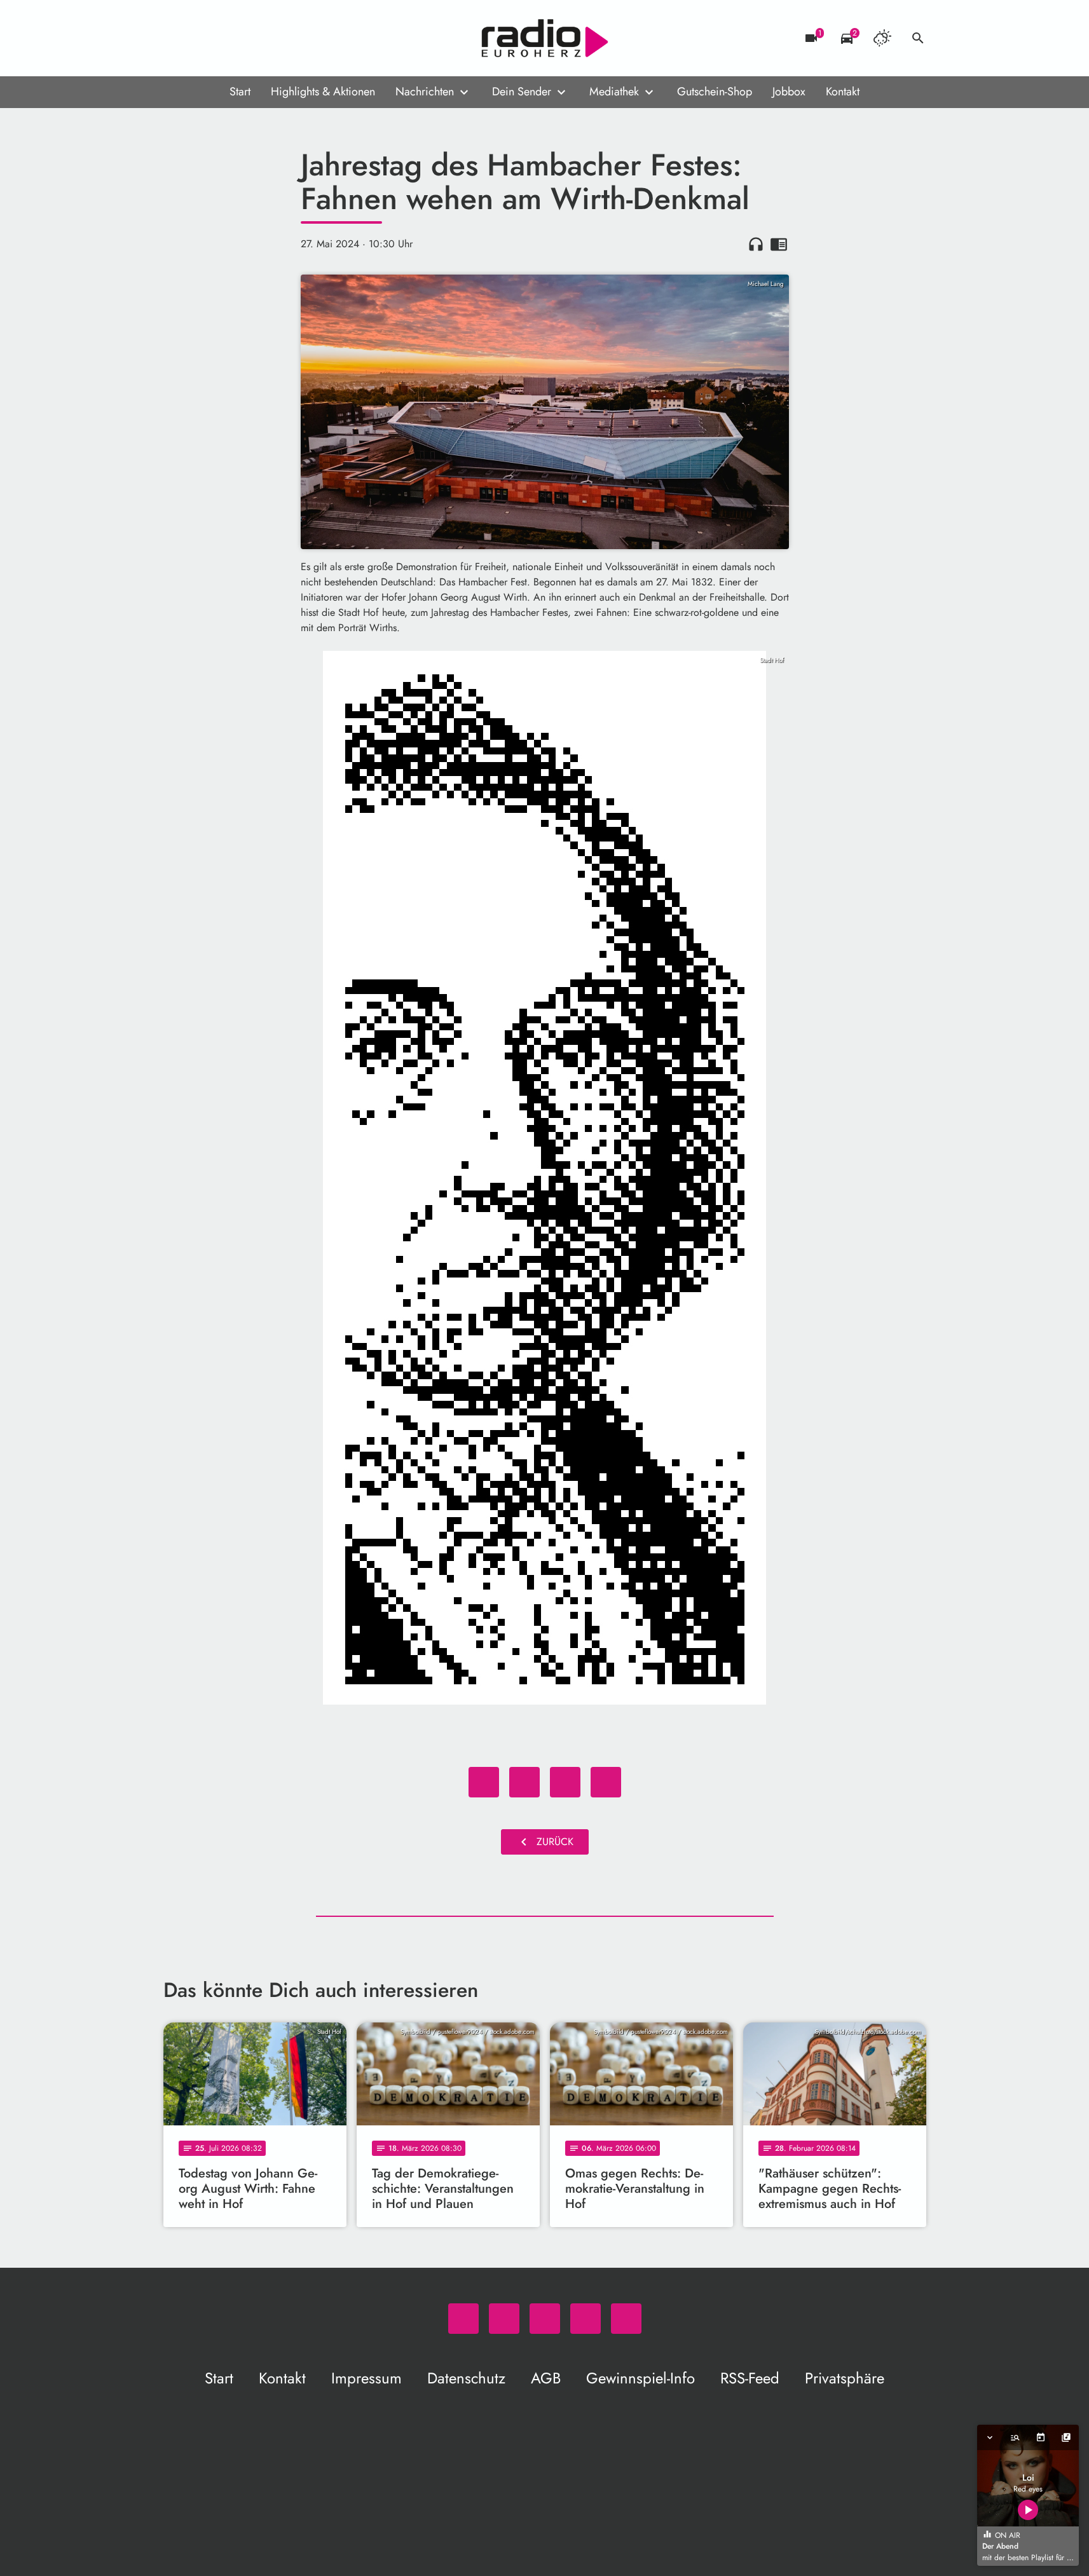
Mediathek (614, 92)
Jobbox (789, 92)
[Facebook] (202, 38)
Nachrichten (425, 92)
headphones (756, 244)
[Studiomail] (252, 38)
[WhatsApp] (176, 38)
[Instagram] (227, 38)
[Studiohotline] (278, 38)
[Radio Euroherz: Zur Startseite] (545, 38)
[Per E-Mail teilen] (606, 1782)
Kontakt (843, 92)
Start (240, 92)
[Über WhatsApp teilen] (565, 1782)
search (918, 38)
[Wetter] (882, 38)
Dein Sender (522, 92)
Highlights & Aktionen (323, 92)
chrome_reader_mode (779, 244)
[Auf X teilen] (524, 1782)
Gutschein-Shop (715, 92)
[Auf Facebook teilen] (484, 1782)
